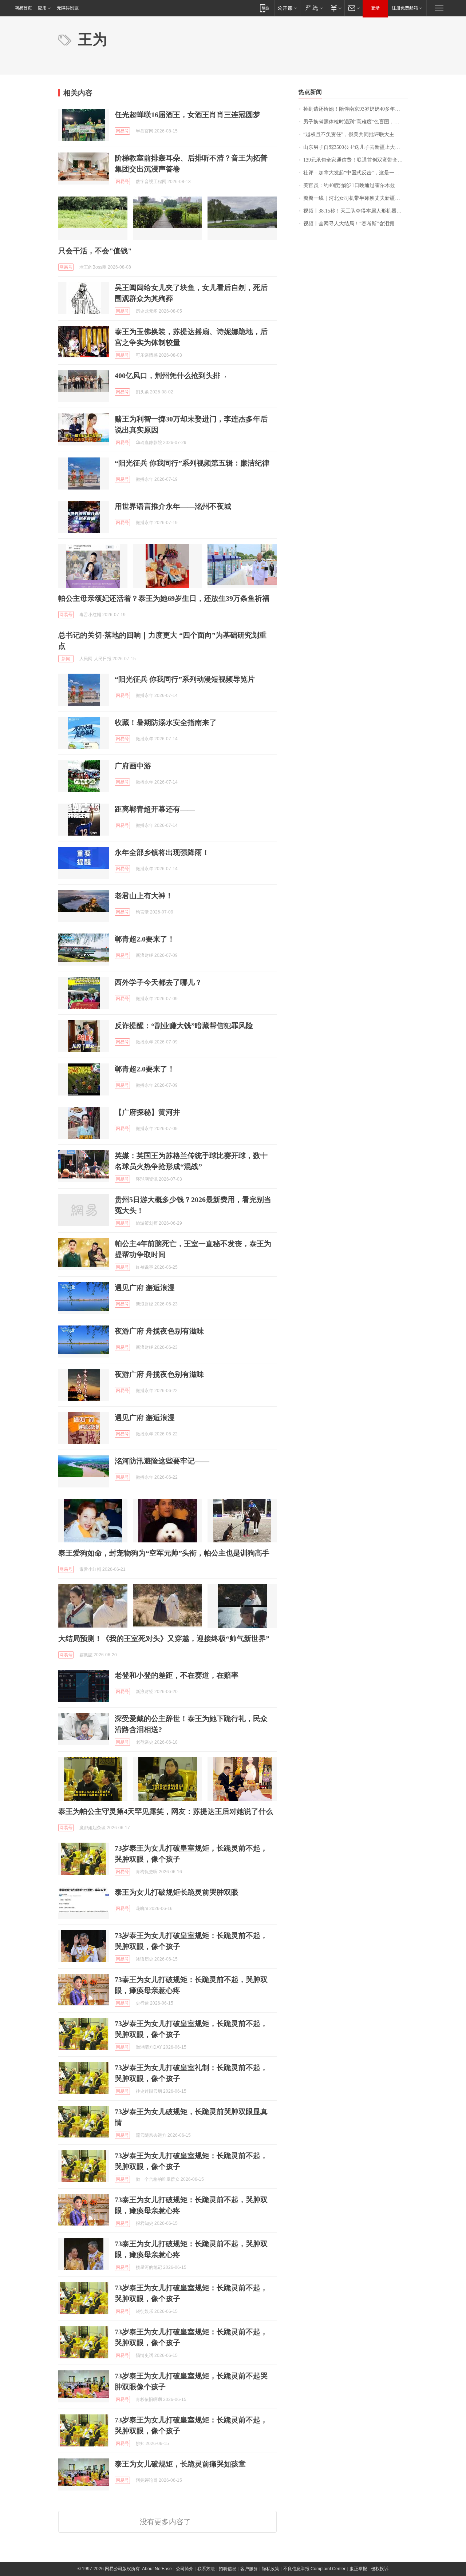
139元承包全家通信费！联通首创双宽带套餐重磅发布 (356, 160)
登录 (375, 8)
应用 (42, 8)
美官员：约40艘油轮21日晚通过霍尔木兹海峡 (354, 185)
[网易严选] (313, 8)
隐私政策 (270, 2569)
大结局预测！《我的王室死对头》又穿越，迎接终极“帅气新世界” (164, 1638)
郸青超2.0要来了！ (145, 939)
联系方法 (206, 2569)
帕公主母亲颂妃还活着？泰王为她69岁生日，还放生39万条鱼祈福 (164, 598)
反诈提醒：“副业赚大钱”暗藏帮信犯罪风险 (184, 1026)
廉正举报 (358, 2569)
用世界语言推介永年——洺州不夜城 (173, 506)
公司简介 (185, 2569)
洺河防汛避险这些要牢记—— (162, 1461)
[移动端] (264, 8)
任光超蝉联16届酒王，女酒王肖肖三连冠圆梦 (187, 115)
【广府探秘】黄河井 (147, 1112)
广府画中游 (133, 766)
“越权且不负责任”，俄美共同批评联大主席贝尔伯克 (356, 134)
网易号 (122, 131)
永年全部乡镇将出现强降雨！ (162, 852)
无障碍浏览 (68, 8)
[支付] (335, 8)
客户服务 (249, 2569)
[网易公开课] (287, 8)
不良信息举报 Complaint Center (314, 2569)
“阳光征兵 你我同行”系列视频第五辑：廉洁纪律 (192, 463)
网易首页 (23, 8)
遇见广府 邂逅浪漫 (145, 1288)
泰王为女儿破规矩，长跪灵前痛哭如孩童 (180, 2464)
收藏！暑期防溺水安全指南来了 (166, 722)
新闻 (66, 659)
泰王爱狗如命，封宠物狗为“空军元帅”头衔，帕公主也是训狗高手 (164, 1553)
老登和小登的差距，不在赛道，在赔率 (177, 1675)
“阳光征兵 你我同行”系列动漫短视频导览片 (185, 679)
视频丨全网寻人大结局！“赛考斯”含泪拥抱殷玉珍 (356, 224)
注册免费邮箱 (405, 8)
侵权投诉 (380, 2569)
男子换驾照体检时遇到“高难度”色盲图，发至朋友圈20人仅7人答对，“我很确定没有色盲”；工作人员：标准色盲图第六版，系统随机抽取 (356, 122)
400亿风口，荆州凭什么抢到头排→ (171, 376)
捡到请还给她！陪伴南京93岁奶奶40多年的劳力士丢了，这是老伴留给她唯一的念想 (356, 109)
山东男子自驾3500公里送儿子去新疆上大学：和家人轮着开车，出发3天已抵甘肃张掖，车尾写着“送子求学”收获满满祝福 (356, 147)
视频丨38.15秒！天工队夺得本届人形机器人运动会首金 (356, 211)
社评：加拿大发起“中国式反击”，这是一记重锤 (356, 173)
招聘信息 (228, 2569)
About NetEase (157, 2569)
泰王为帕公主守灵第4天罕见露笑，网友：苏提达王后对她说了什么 (166, 1811)
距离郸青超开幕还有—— (155, 809)
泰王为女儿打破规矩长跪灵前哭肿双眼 (177, 1892)
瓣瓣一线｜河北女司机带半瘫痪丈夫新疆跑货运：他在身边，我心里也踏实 (356, 198)
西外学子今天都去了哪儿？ (158, 982)
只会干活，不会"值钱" (95, 251)
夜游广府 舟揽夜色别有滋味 (159, 1331)
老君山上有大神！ (144, 896)
